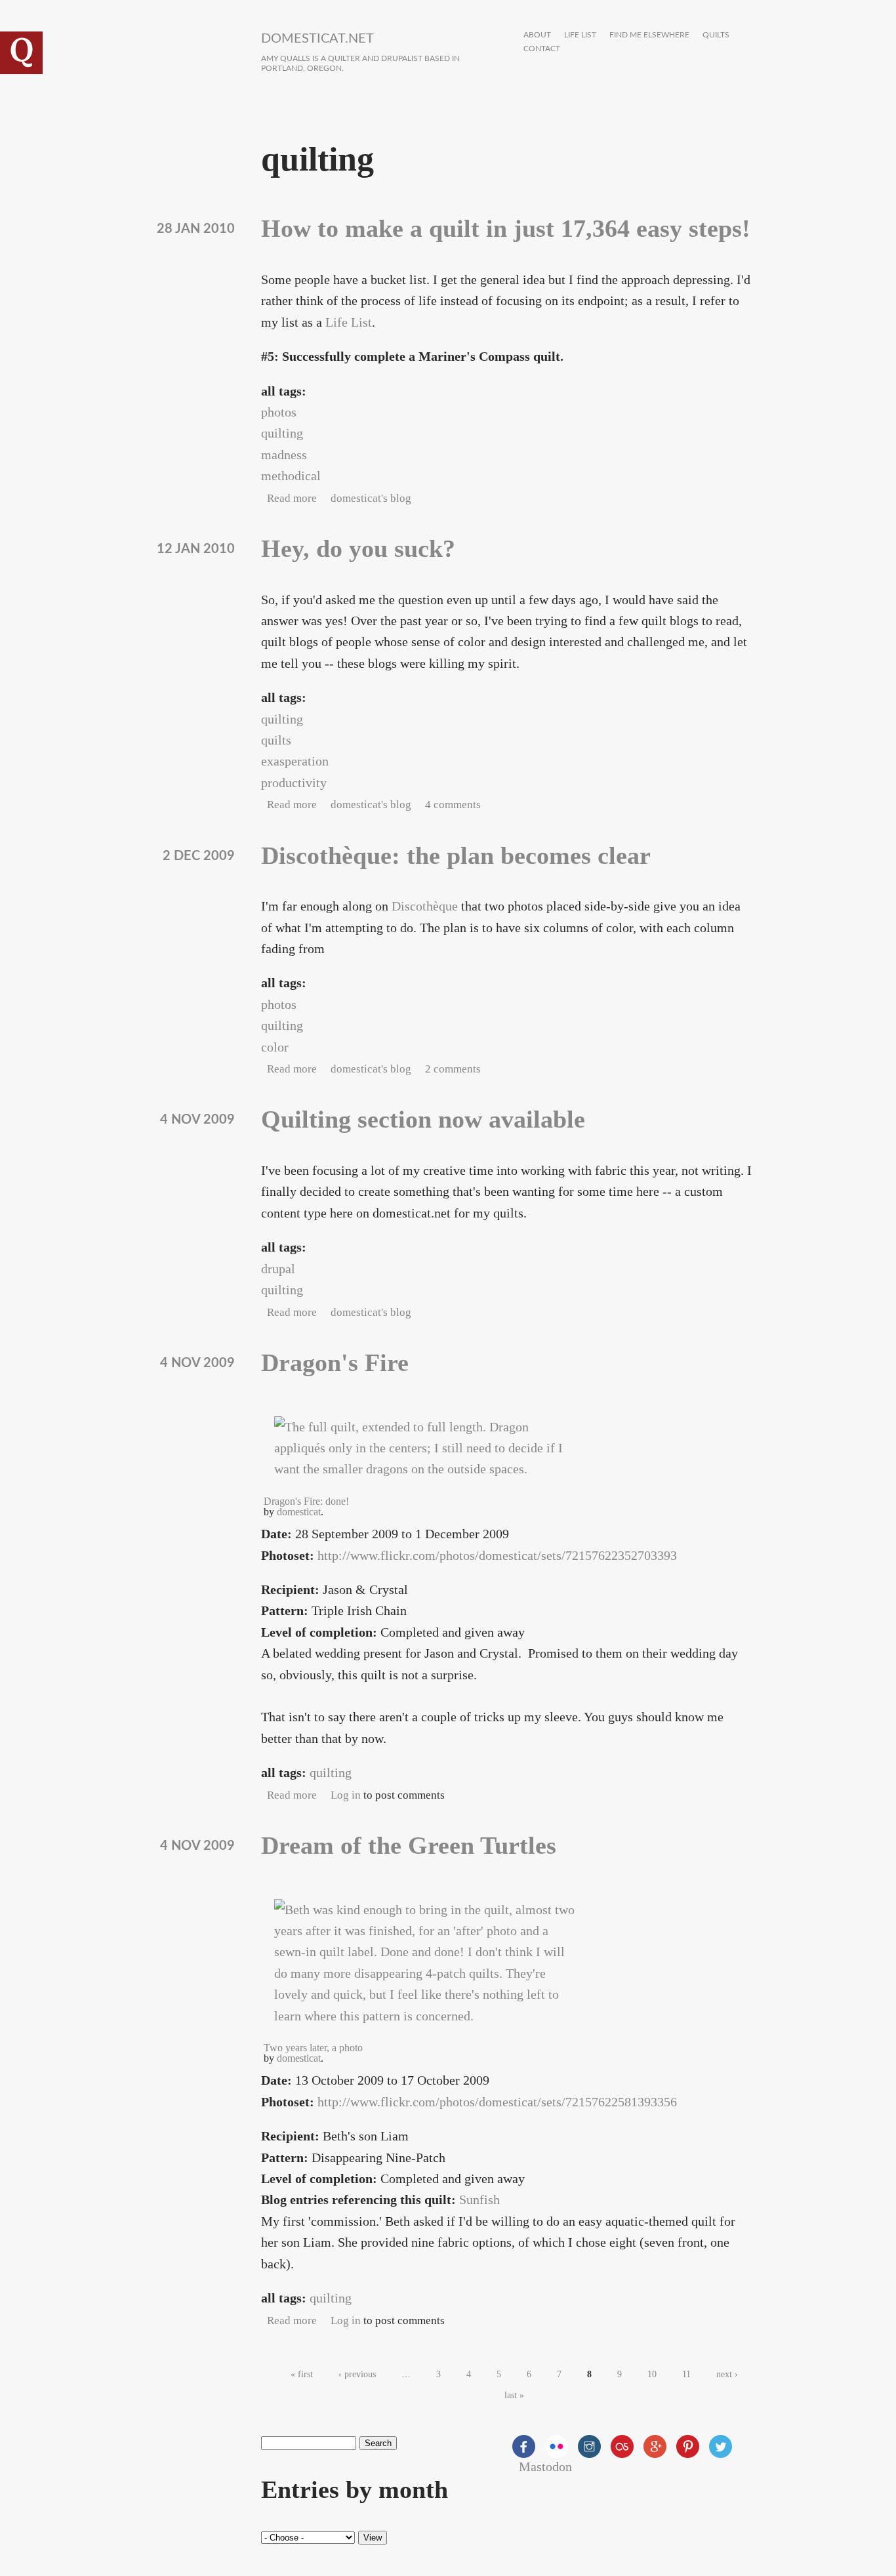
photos (279, 412)
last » (514, 2395)
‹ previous (357, 2374)
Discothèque (425, 906)
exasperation (295, 761)
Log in (346, 1795)
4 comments (453, 805)
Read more (292, 498)
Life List (349, 322)
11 (686, 2374)
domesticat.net (317, 39)
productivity (294, 783)
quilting (282, 433)
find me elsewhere (649, 35)
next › (727, 2374)
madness (284, 455)
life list (580, 35)
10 (652, 2374)
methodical (291, 476)
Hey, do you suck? (358, 548)
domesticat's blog (371, 498)
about (537, 35)
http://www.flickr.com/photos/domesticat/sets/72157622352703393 (497, 1555)
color (275, 1047)
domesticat (299, 1512)
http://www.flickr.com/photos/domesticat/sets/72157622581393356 (497, 2102)
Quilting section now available (423, 1119)
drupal (278, 1269)
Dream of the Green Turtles (409, 1845)
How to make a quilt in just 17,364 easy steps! (506, 228)
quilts (716, 35)
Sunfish (479, 2199)
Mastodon (545, 2466)
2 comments (453, 1069)
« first (302, 2374)
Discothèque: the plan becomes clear (456, 855)
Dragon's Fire (335, 1362)
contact (542, 49)
